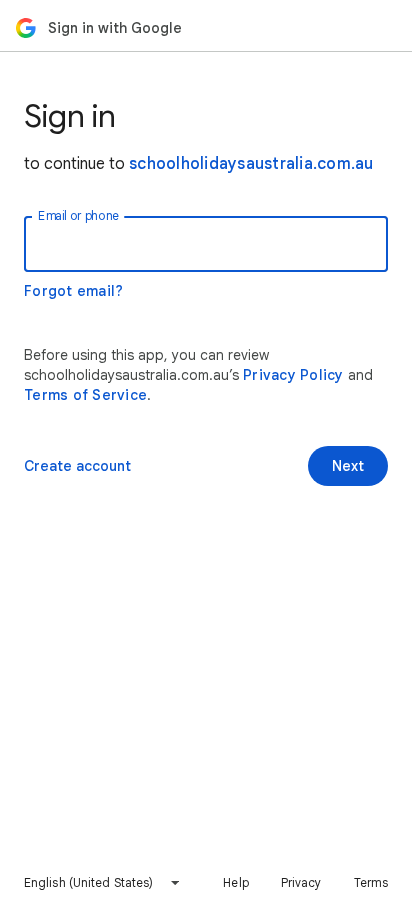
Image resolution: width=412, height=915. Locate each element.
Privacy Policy (293, 375)
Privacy (301, 882)
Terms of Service (85, 395)
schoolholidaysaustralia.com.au (251, 164)
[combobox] (102, 883)
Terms (371, 882)
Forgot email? (73, 291)
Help (235, 882)
